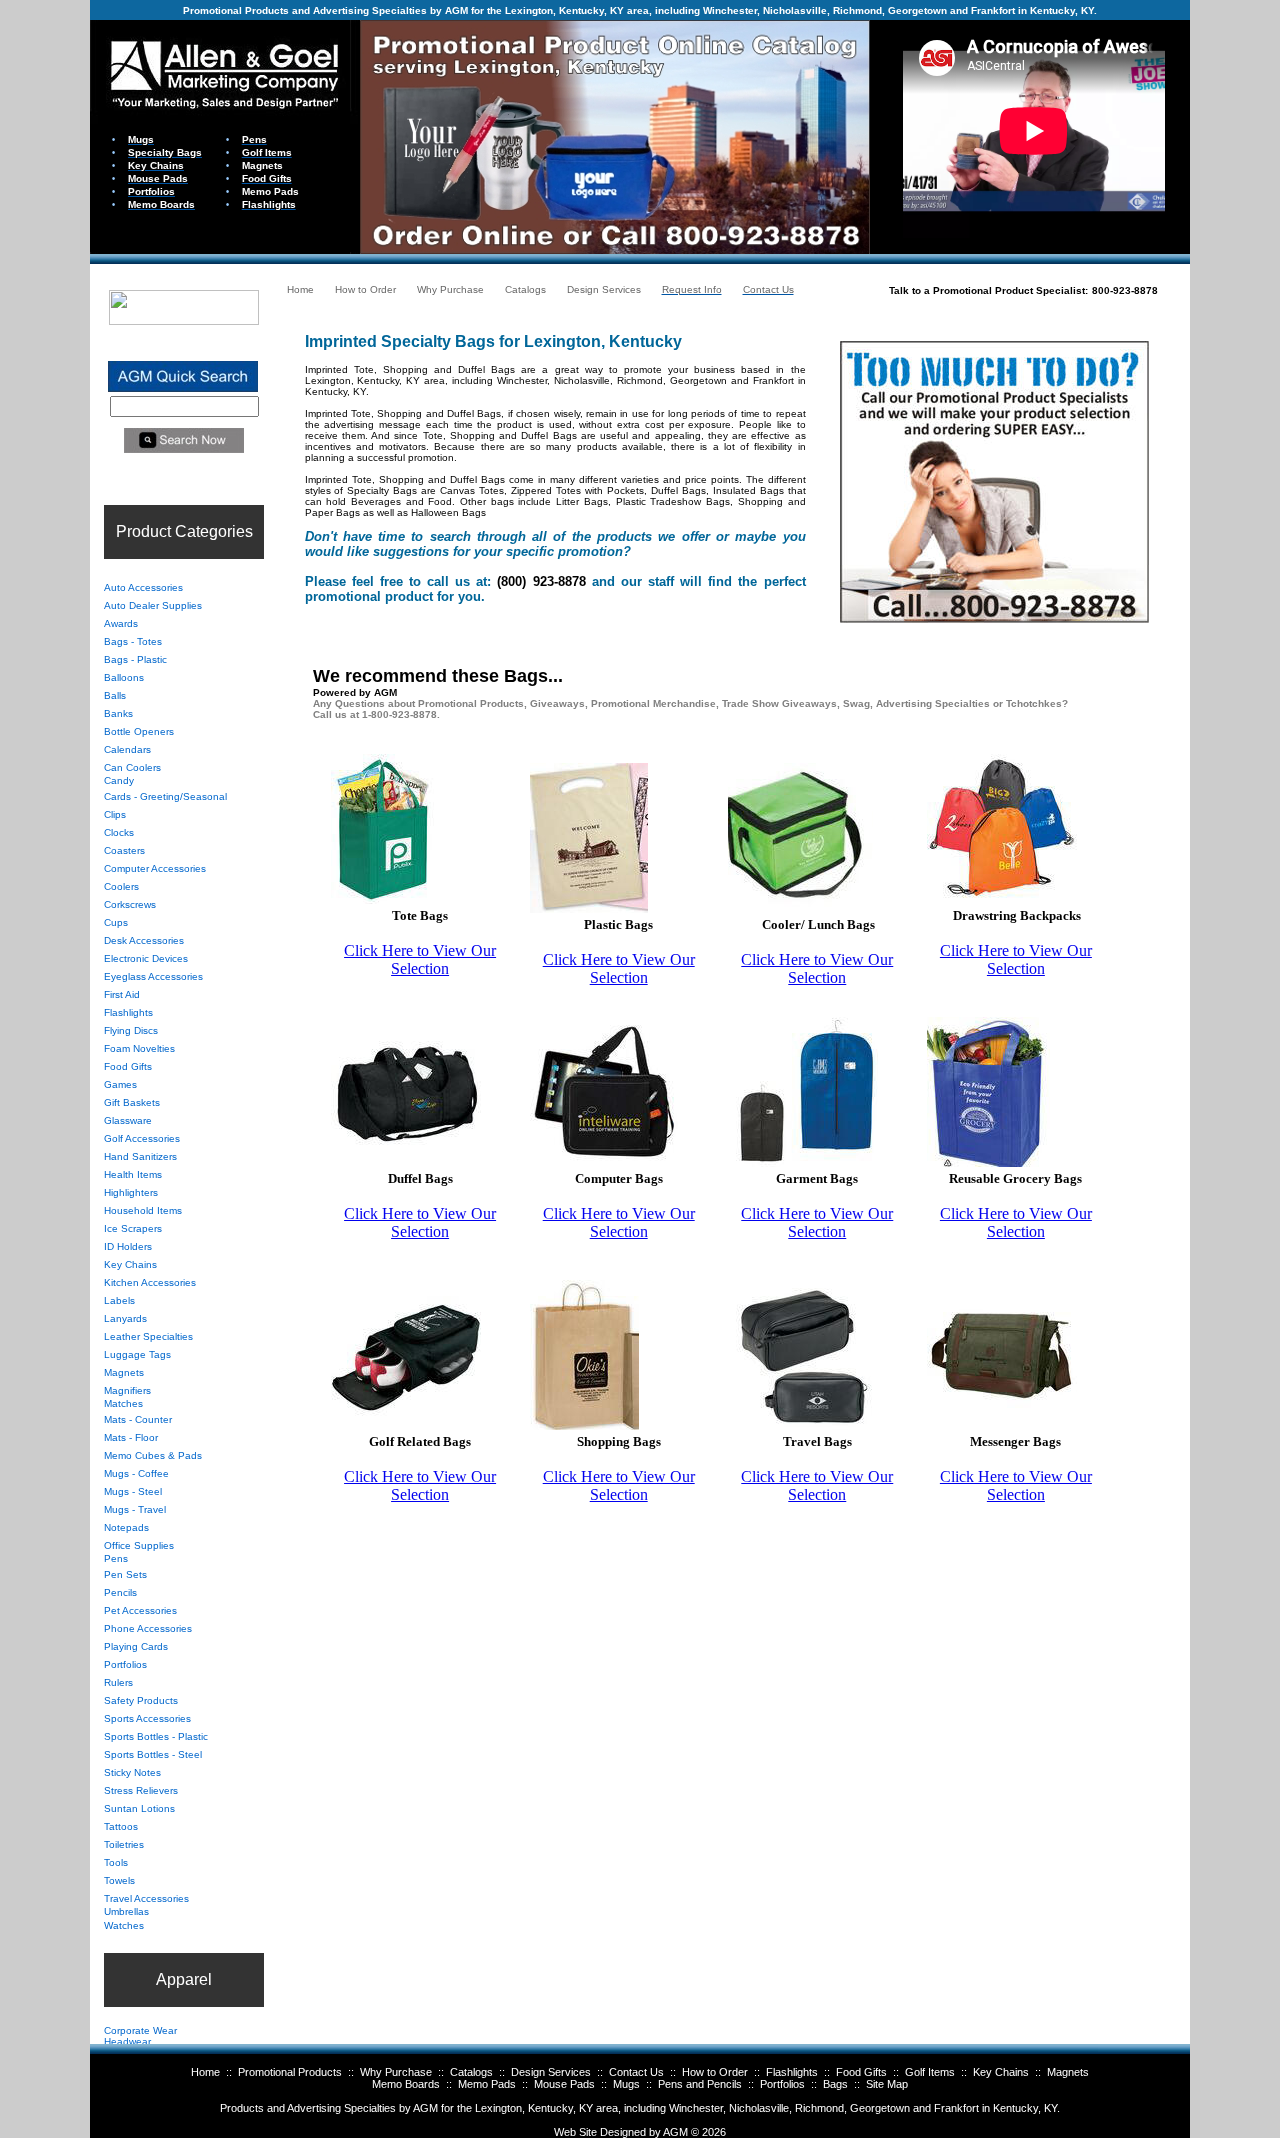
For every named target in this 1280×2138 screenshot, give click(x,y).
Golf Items (930, 2072)
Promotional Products (290, 2072)
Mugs (626, 2084)
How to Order (715, 2072)
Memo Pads (487, 2084)
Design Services (551, 2072)
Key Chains (1001, 2072)
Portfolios (782, 2084)
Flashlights (792, 2072)
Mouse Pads (564, 2084)
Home (205, 2072)
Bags (835, 2084)
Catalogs (471, 2072)
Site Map (887, 2084)
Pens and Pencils (700, 2084)
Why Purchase (396, 2072)
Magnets (1068, 2072)
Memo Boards (406, 2084)
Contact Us (636, 2072)
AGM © (681, 2132)
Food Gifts (861, 2072)
